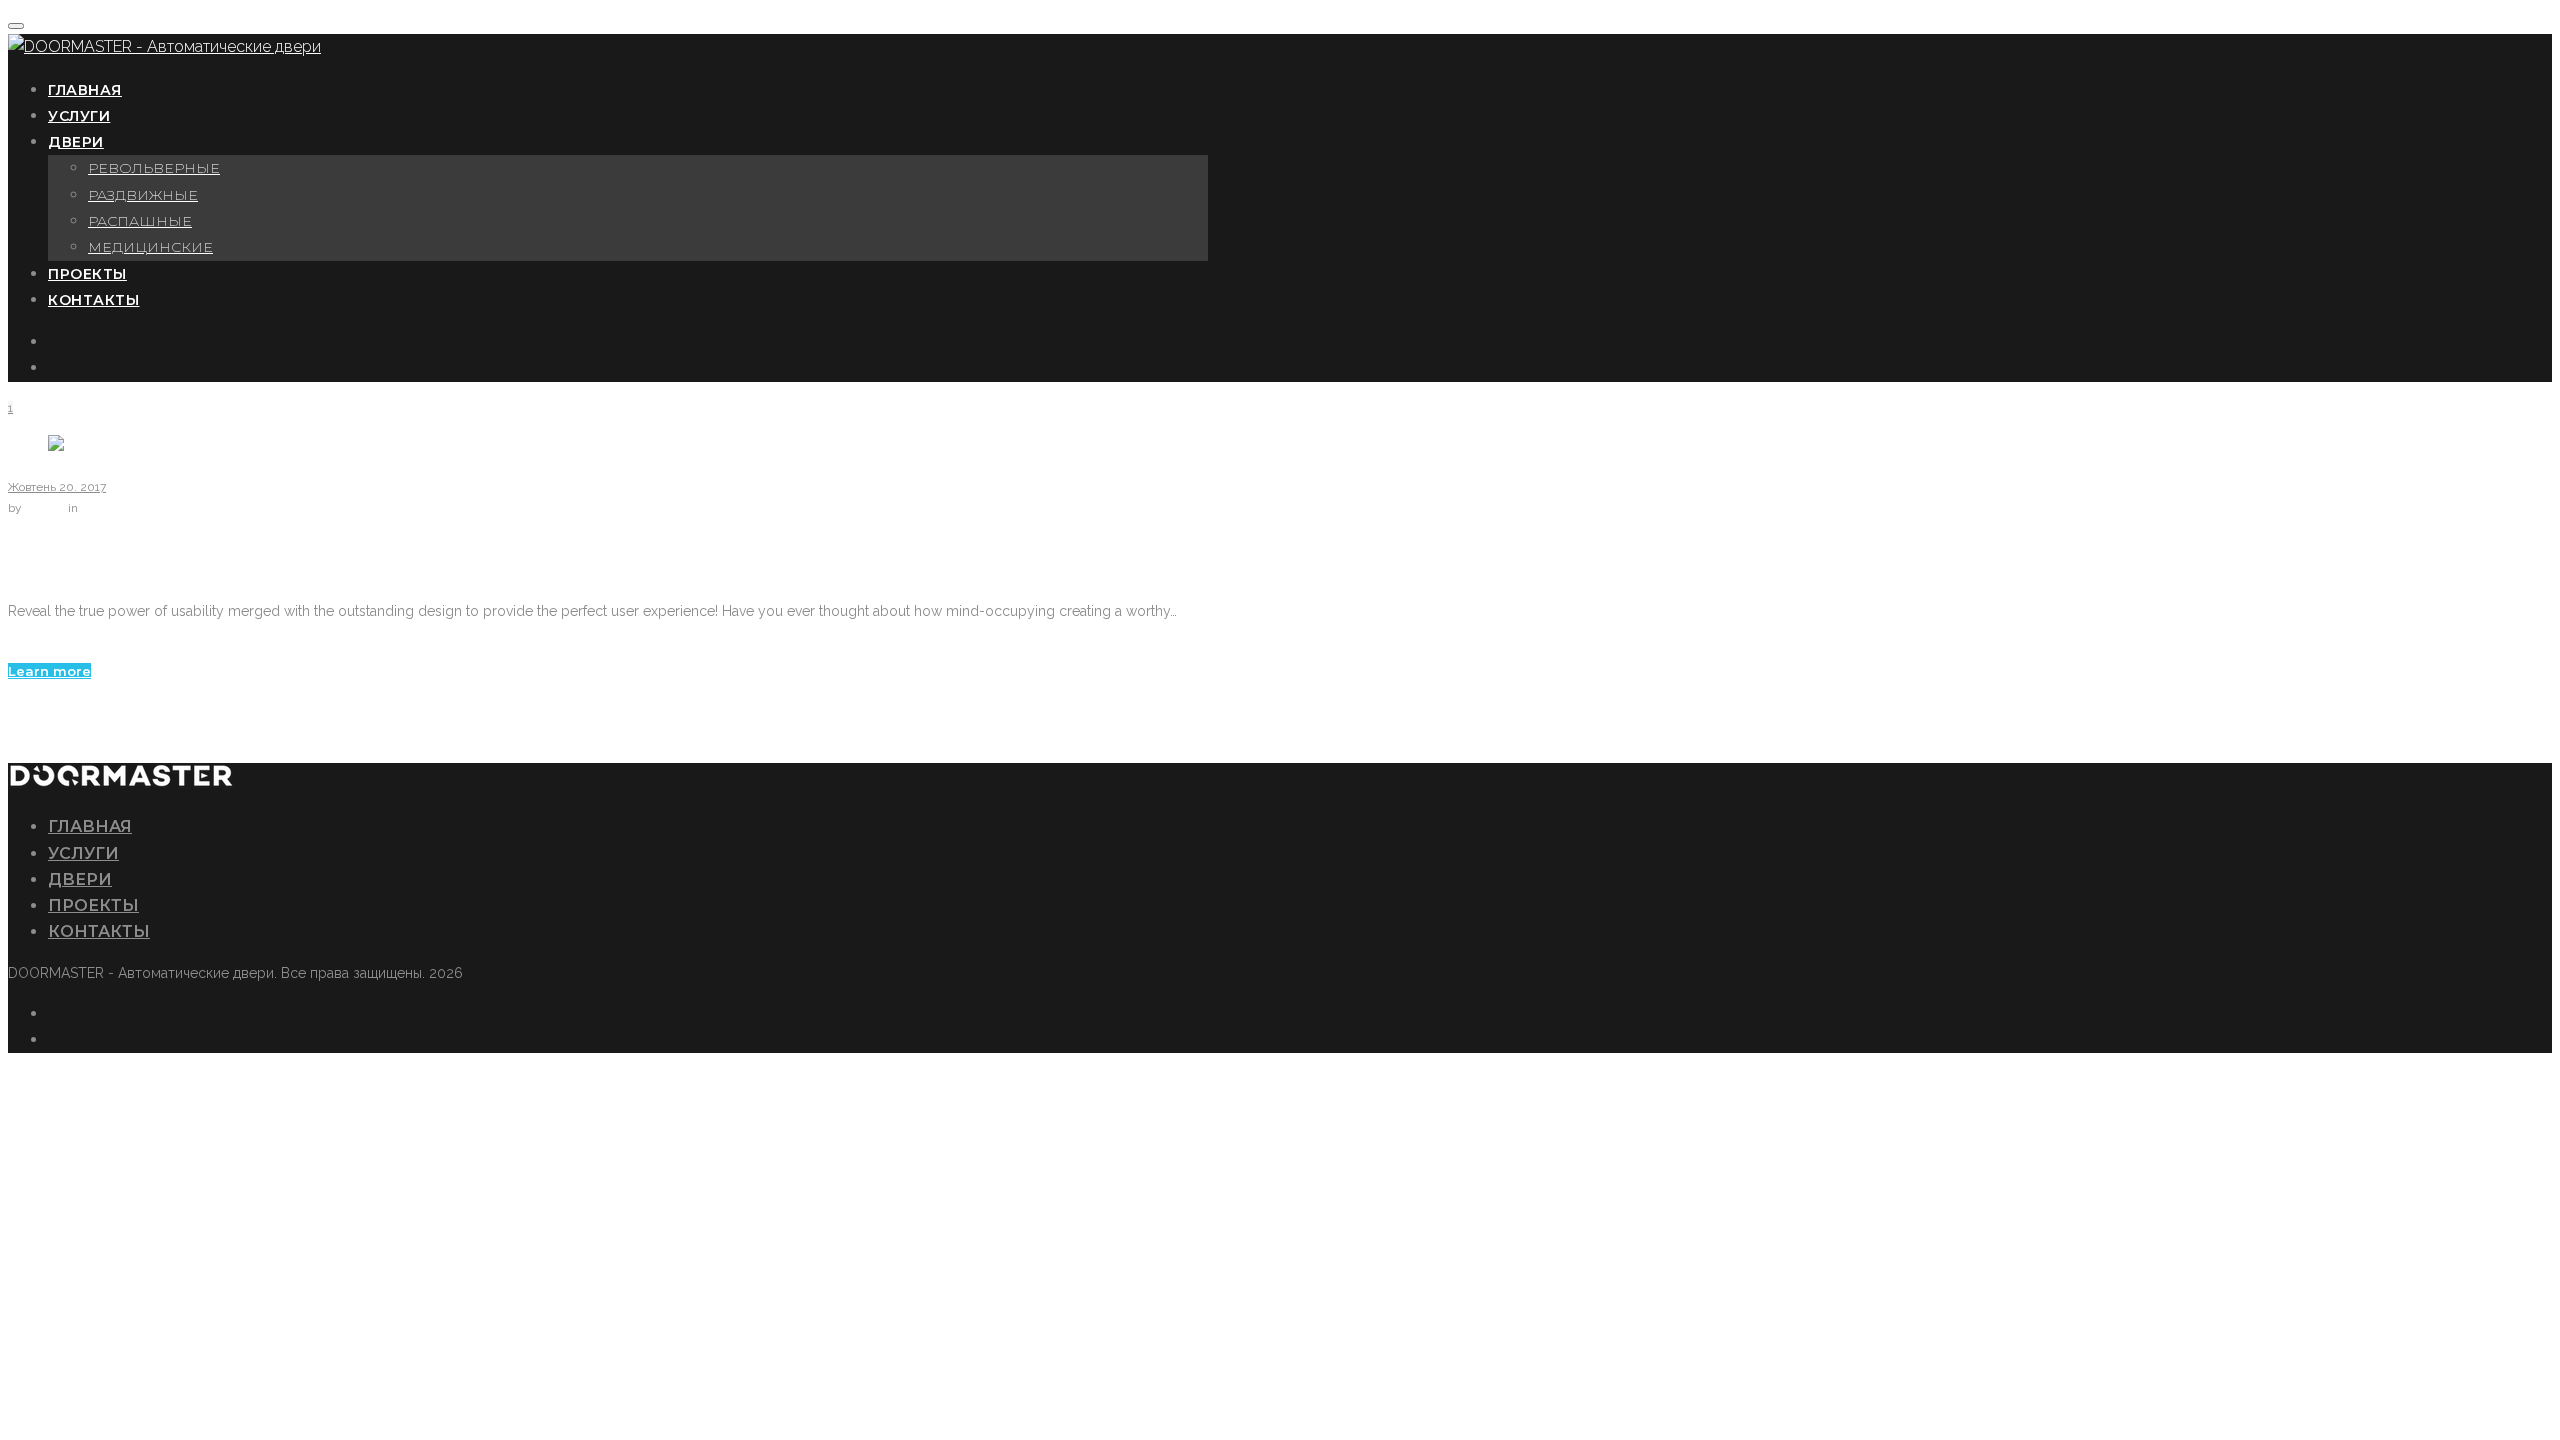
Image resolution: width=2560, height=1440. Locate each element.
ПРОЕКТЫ (87, 274)
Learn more (49, 671)
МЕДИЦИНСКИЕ (150, 247)
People (99, 508)
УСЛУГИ (79, 116)
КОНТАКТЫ (93, 300)
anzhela (46, 508)
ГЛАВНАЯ (85, 90)
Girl (17, 647)
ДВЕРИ (76, 142)
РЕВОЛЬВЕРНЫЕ (154, 168)
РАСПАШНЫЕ (140, 221)
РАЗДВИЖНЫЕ (143, 195)
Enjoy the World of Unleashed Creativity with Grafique (358, 559)
